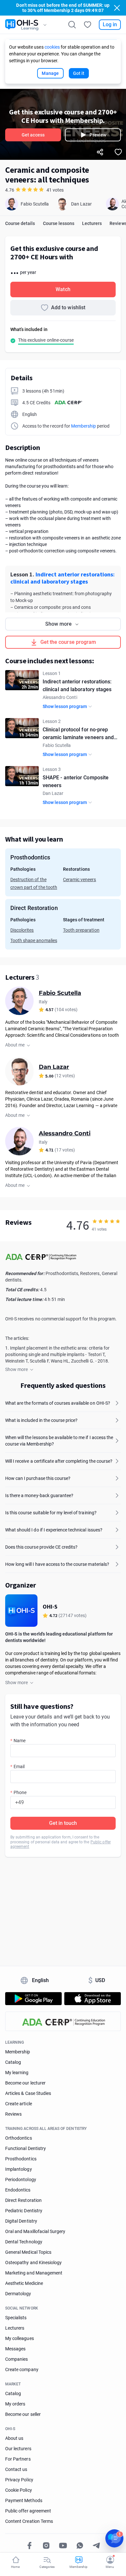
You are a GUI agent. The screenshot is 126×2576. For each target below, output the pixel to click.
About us (14, 2438)
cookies (52, 47)
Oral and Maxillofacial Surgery (35, 2231)
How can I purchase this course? (38, 1478)
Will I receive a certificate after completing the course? (59, 1461)
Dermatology (18, 2294)
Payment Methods (24, 2500)
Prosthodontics (21, 2159)
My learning (17, 2073)
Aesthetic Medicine (24, 2283)
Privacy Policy (19, 2480)
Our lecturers (18, 2449)
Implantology (19, 2169)
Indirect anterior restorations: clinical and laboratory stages (63, 578)
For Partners (18, 2459)
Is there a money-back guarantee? (39, 1495)
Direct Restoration (23, 2200)
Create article (19, 2104)
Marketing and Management (34, 2273)
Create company (22, 2369)
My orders (15, 2404)
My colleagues (20, 2338)
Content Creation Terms (29, 2521)
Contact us (16, 2469)
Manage (50, 73)
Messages (15, 2349)
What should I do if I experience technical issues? (54, 1530)
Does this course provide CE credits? (41, 1547)
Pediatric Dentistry (24, 2211)
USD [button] (97, 1980)
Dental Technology (24, 2242)
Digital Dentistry (21, 2221)
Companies (16, 2359)
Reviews (13, 2114)
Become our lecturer (25, 2083)
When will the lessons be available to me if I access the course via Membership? (59, 1441)
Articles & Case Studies (28, 2093)
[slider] (106, 1221)
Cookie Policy (19, 2490)
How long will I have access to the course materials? (57, 1564)
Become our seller (23, 2414)
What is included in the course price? (41, 1420)
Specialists (16, 2318)
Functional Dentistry (26, 2148)
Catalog (13, 2062)
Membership (84, 426)
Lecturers (15, 2328)
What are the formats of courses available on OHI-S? (58, 1403)
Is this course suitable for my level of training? (51, 1513)
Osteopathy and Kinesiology (33, 2263)
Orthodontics (19, 2138)
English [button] (41, 1980)
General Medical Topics (28, 2252)
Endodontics (18, 2190)
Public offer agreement (28, 2511)
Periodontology (21, 2180)
